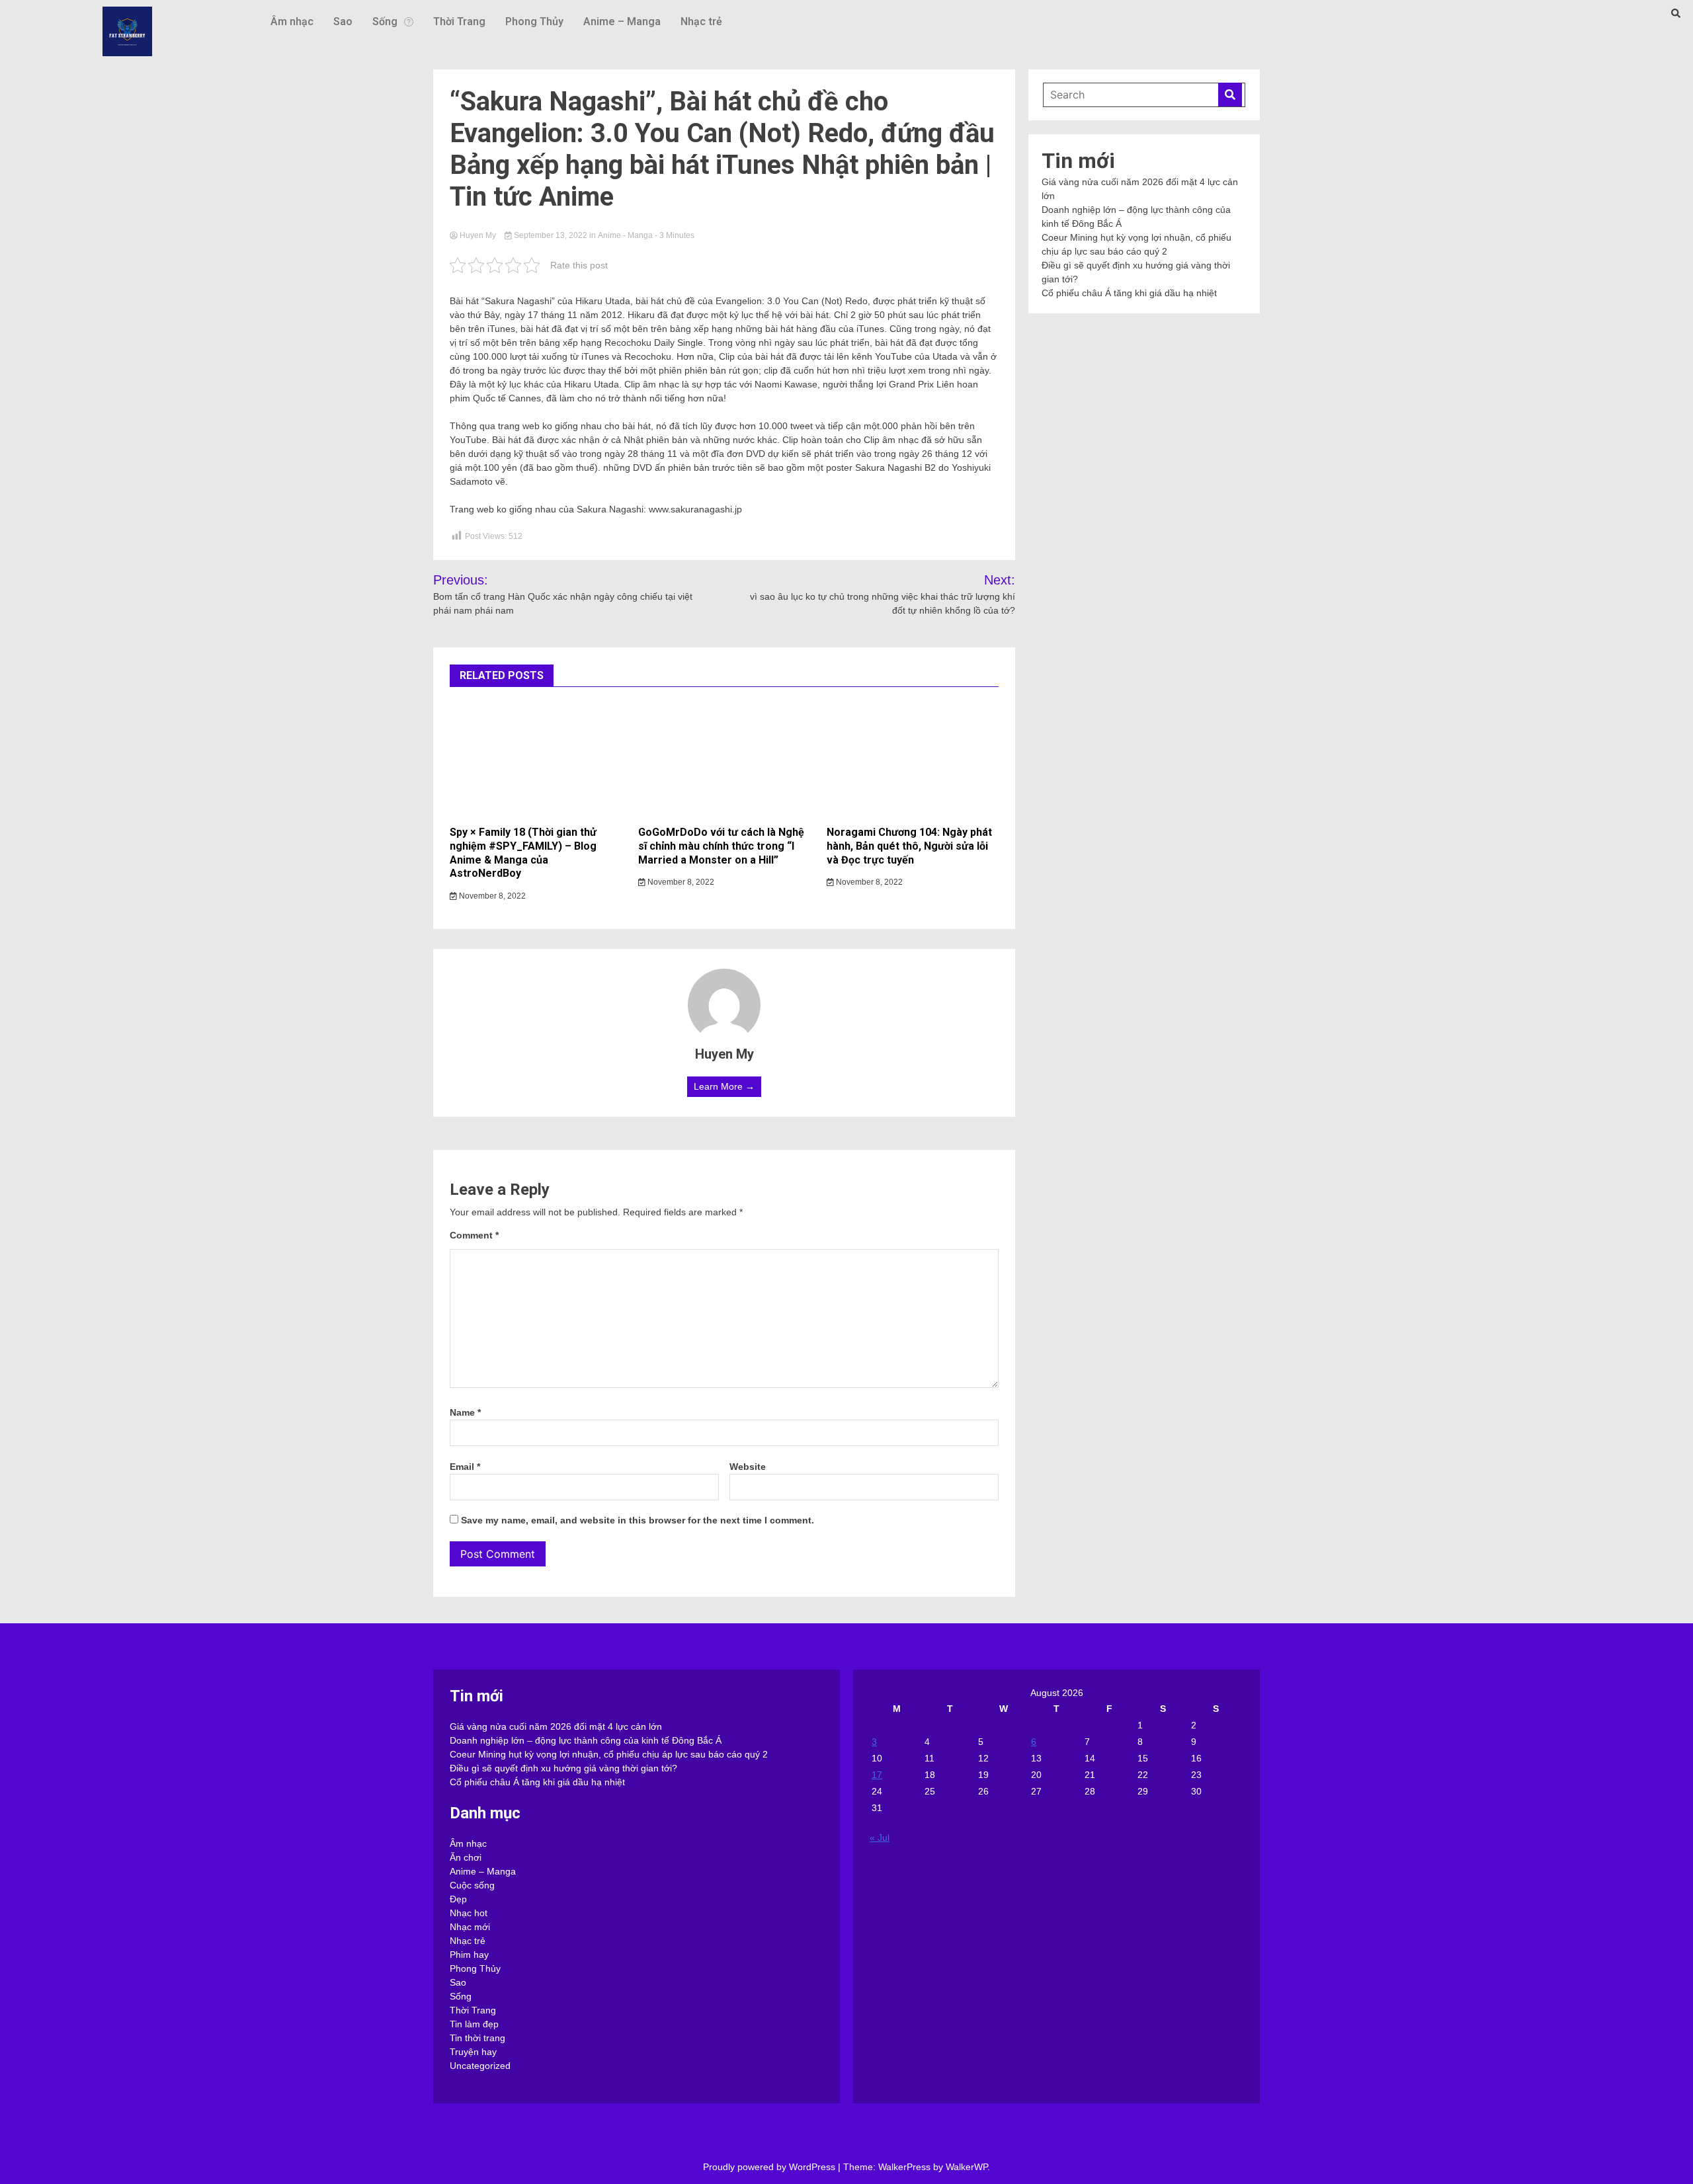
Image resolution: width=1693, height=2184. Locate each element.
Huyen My (478, 235)
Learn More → (724, 1086)
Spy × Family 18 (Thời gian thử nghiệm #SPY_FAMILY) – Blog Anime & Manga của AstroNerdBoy (523, 853)
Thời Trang (459, 21)
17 (877, 1775)
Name (465, 1412)
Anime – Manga (622, 21)
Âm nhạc (292, 21)
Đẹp (458, 1899)
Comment (474, 1235)
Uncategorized (480, 2066)
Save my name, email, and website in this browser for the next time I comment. (638, 1520)
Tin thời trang (477, 2038)
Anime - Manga (625, 235)
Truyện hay (473, 2052)
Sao (343, 21)
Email (465, 1467)
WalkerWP (967, 2167)
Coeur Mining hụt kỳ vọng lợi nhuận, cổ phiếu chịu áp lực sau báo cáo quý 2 (609, 1754)
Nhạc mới (470, 1927)
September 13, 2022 (551, 235)
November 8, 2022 (491, 896)
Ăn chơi (466, 1857)
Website (748, 1467)
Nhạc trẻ (701, 21)
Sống (385, 21)
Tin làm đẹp (474, 2024)
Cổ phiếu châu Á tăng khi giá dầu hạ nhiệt (1129, 293)
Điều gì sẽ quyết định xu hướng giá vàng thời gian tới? (563, 1768)
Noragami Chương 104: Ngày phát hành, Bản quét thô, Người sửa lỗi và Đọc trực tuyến (909, 846)
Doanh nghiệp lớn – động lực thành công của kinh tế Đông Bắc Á (586, 1740)
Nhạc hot (469, 1913)
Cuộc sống (472, 1885)
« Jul (880, 1838)
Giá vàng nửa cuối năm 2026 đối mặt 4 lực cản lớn (556, 1726)
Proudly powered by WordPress (770, 2167)
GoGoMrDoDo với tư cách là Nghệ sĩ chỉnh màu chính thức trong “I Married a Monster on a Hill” (721, 846)
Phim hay (469, 1955)
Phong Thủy (534, 21)
